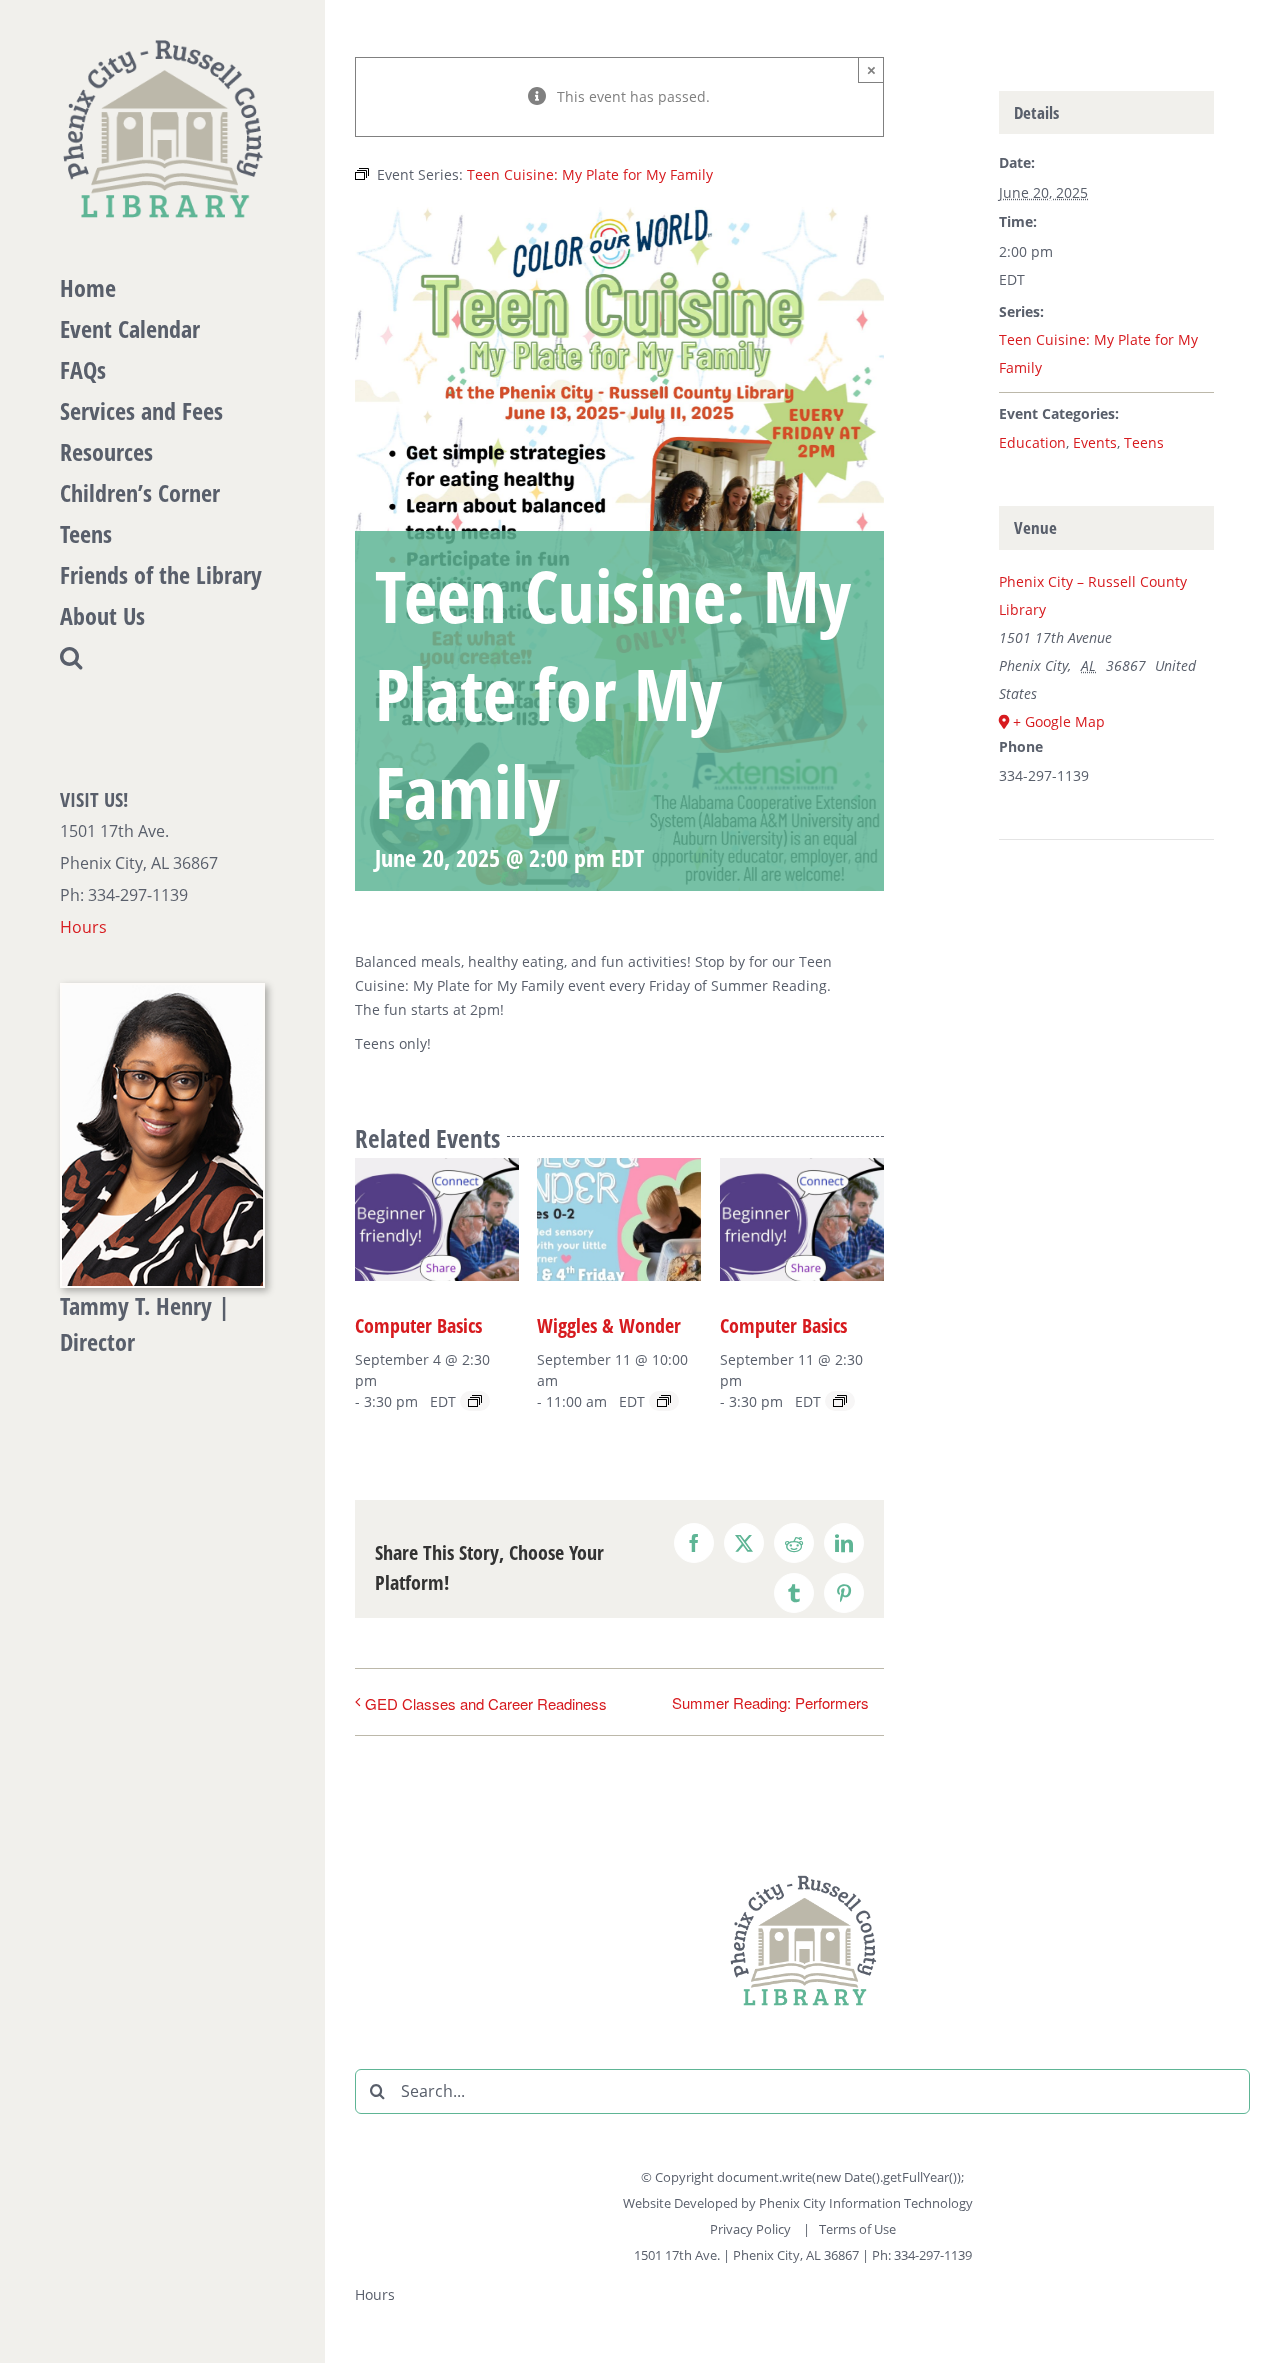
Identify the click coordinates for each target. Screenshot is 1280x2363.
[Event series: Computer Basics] (475, 1401)
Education (1032, 442)
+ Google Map (1059, 721)
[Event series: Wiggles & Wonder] (664, 1401)
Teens (1144, 442)
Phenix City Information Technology (866, 2203)
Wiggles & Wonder (609, 1325)
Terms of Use (857, 2229)
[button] (162, 657)
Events (1095, 442)
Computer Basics (418, 1325)
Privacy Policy (752, 2229)
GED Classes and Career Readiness (486, 1703)
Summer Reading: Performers (770, 1702)
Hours (83, 927)
